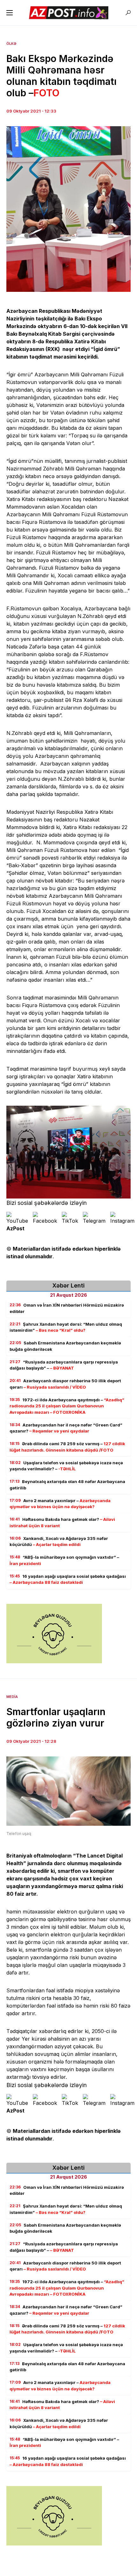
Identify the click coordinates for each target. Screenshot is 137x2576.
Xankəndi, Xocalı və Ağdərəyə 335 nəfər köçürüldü (59, 1542)
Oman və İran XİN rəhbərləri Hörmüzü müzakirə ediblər (67, 1308)
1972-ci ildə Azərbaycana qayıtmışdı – (67, 1406)
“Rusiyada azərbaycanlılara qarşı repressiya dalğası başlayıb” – (64, 1365)
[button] (10, 13)
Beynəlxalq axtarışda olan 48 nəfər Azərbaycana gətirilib (67, 1485)
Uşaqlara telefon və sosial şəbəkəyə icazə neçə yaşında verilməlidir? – (66, 1466)
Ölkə (11, 44)
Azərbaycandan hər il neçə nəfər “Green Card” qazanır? (66, 1428)
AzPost (15, 1228)
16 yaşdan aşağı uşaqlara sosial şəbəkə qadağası (68, 1579)
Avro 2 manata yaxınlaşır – (60, 1504)
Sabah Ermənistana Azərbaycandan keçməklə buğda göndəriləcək (65, 1346)
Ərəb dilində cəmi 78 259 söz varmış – (67, 1447)
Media (12, 1697)
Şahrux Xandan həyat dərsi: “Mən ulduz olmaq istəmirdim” (66, 1327)
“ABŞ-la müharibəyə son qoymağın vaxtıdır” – (64, 1560)
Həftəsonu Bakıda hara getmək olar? (62, 1522)
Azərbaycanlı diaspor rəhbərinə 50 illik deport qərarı (65, 1384)
